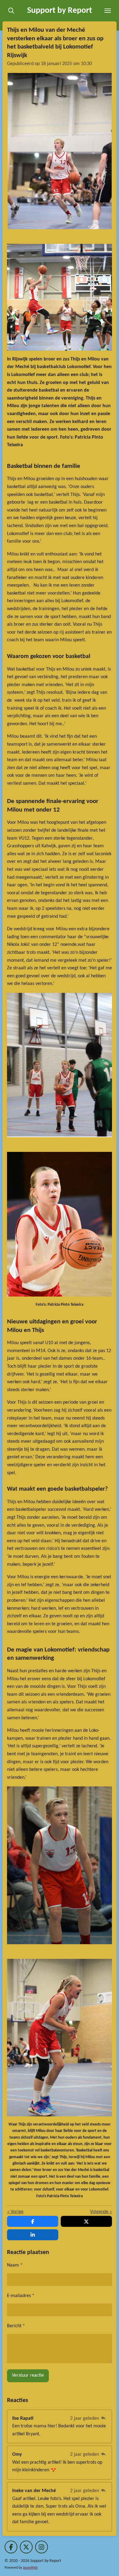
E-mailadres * (21, 2296)
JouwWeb (30, 2568)
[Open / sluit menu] (108, 11)
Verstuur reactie (28, 2375)
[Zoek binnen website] (11, 11)
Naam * (15, 2265)
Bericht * (16, 2326)
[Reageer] (103, 2419)
